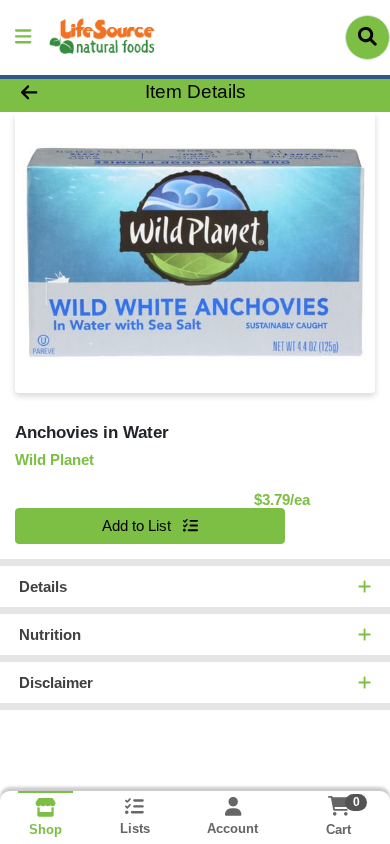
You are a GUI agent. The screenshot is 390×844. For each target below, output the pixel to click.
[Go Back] (60, 92)
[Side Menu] (23, 37)
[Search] (367, 37)
